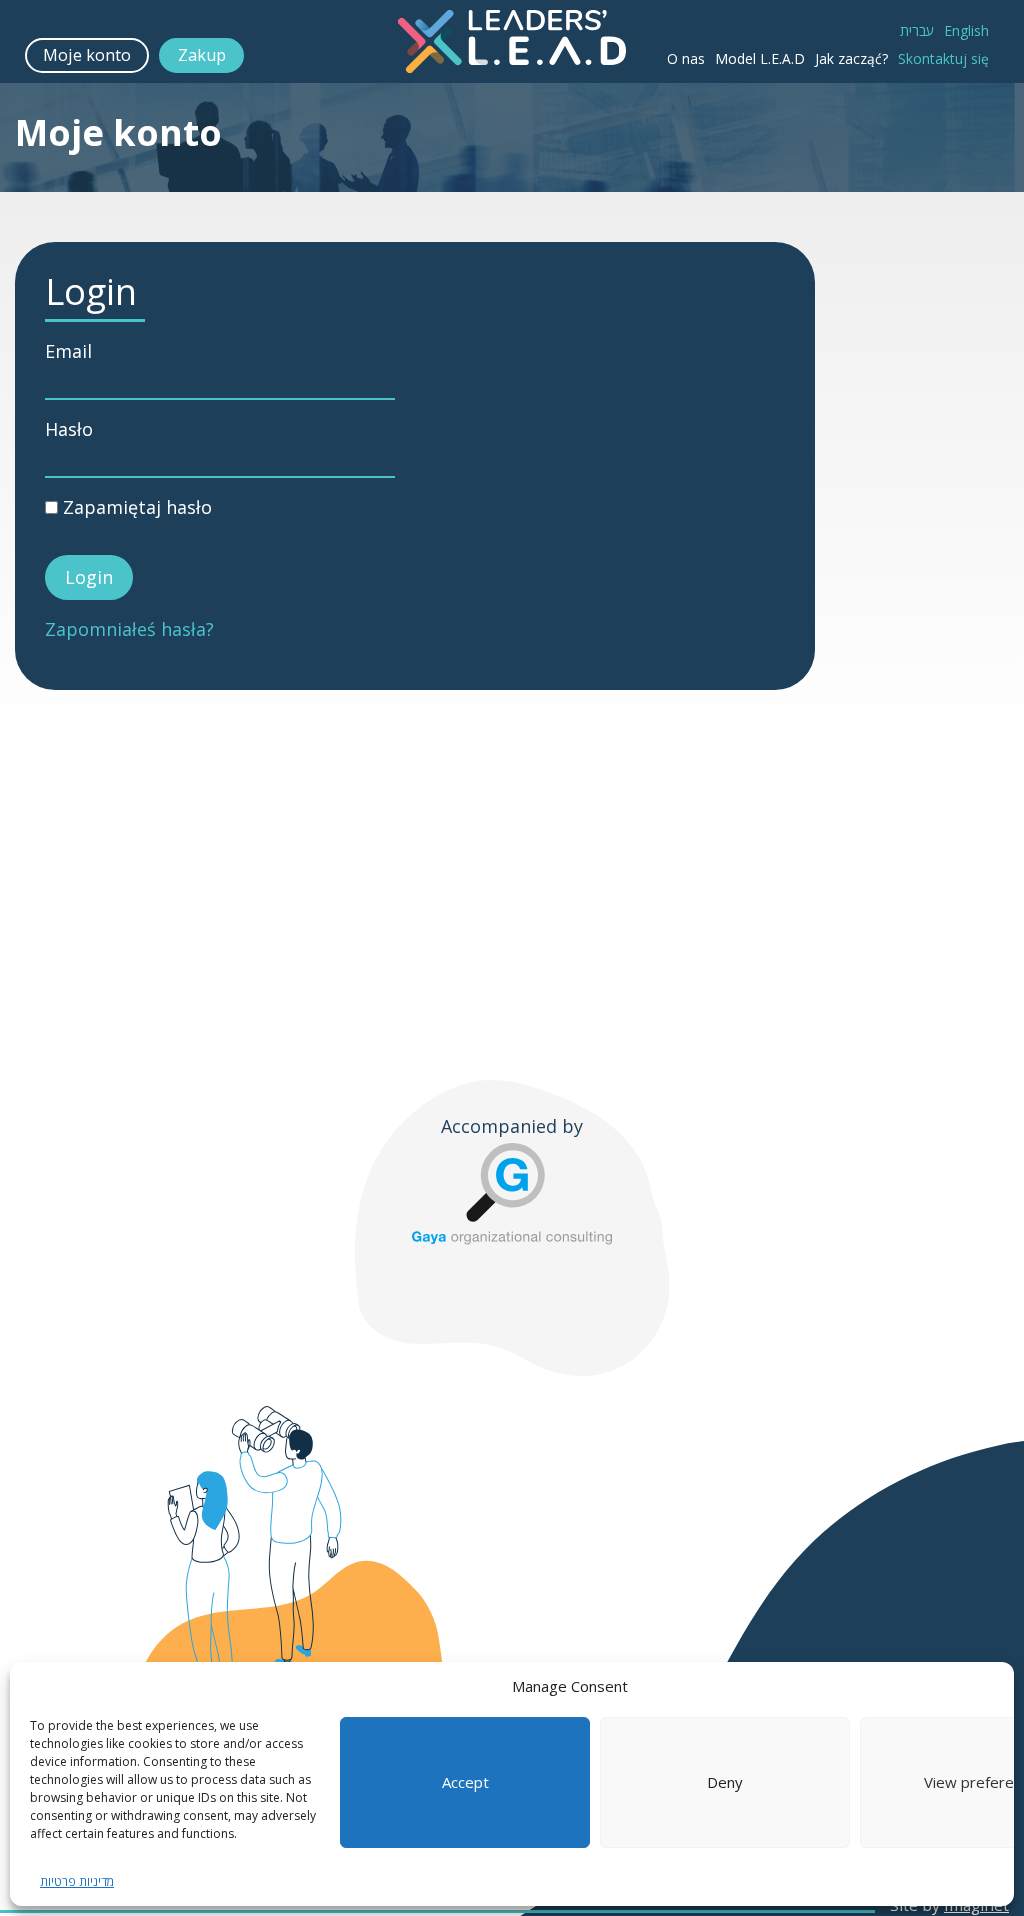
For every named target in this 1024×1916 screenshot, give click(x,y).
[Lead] (512, 41)
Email (68, 351)
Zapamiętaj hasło (135, 507)
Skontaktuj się (943, 58)
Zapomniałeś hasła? (129, 629)
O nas (686, 58)
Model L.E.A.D (760, 58)
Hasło (69, 429)
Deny (725, 1782)
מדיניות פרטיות (77, 1881)
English (966, 30)
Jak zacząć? (851, 58)
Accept (465, 1782)
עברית (917, 30)
